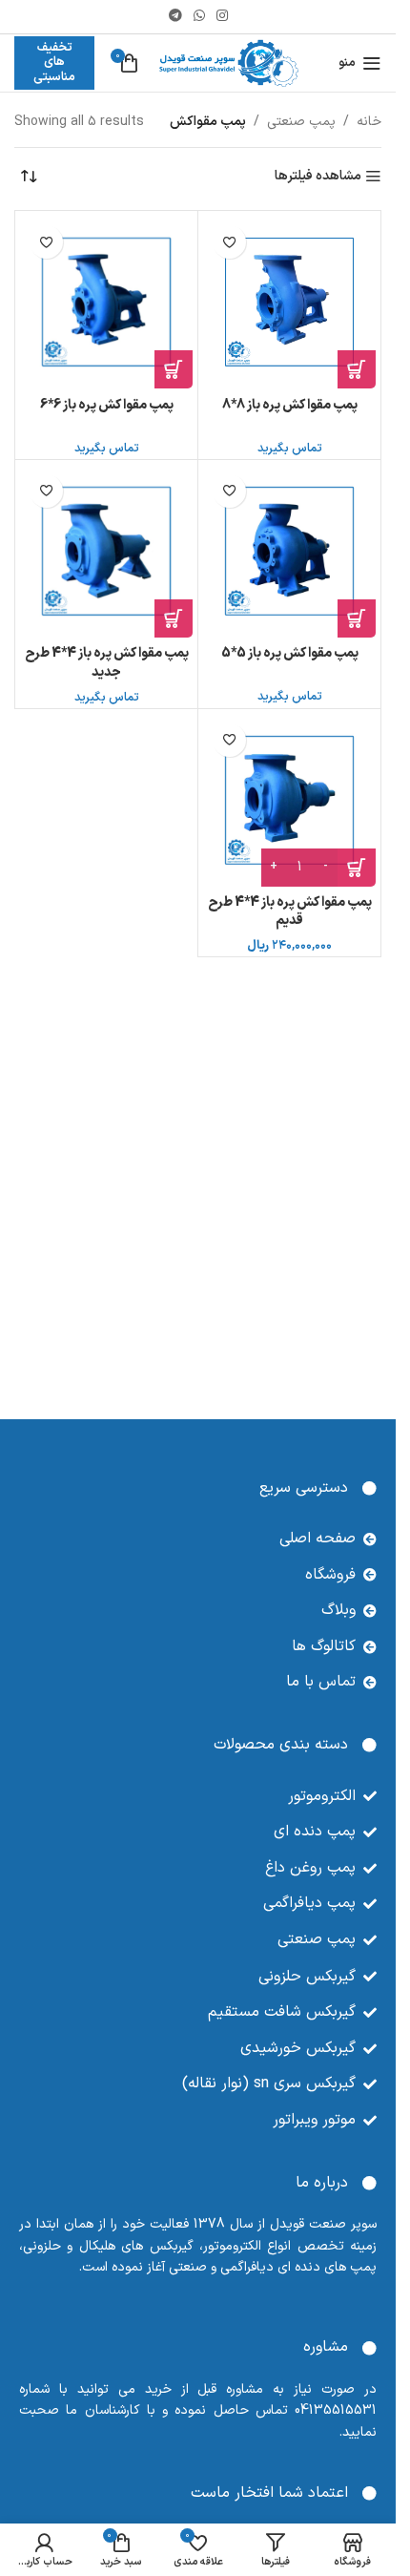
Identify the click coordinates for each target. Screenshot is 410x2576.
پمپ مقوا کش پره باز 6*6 (107, 405)
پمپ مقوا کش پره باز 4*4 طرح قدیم (290, 912)
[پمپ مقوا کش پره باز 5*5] (289, 551)
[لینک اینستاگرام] (222, 17)
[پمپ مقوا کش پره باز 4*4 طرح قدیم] (289, 800)
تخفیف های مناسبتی (54, 63)
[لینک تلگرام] (175, 17)
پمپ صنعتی (301, 122)
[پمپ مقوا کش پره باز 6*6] (106, 302)
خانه (369, 122)
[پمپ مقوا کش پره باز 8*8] (289, 302)
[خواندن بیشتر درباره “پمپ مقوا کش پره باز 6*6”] (174, 369)
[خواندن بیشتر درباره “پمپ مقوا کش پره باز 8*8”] (357, 369)
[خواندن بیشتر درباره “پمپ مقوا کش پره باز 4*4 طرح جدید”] (174, 618)
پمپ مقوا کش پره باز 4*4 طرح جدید (107, 663)
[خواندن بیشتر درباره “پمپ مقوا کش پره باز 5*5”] (357, 618)
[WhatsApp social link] (199, 17)
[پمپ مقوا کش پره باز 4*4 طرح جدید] (106, 551)
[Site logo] (229, 63)
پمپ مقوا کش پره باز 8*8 (290, 405)
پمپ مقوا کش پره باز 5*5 (290, 653)
